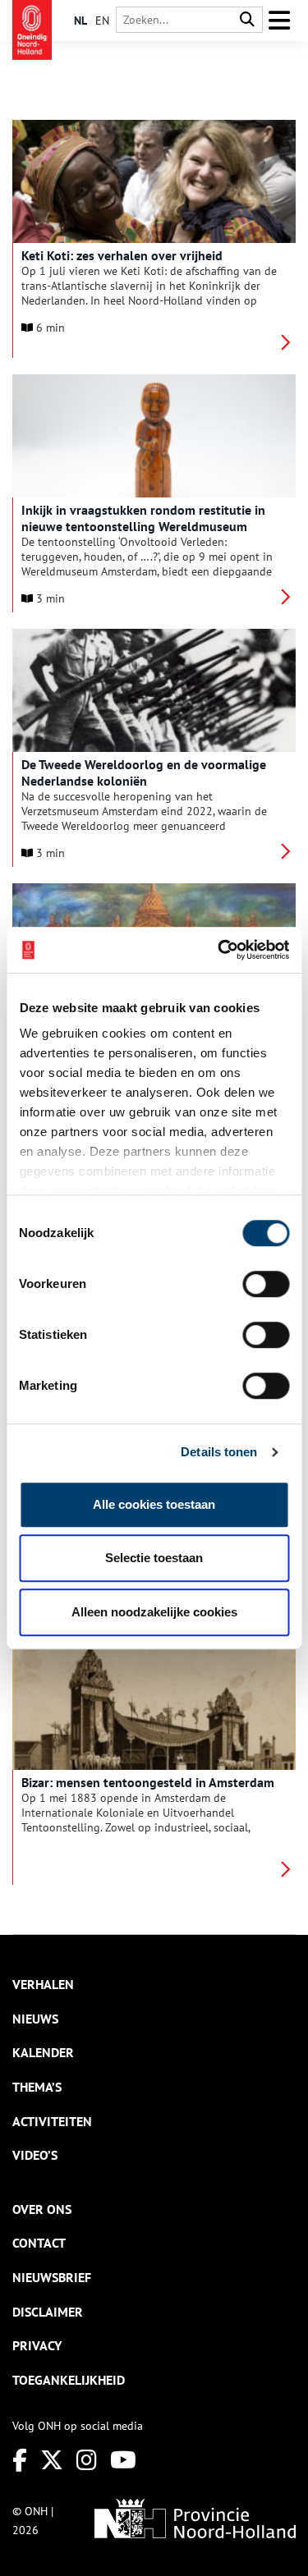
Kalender (43, 2052)
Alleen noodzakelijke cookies (154, 1612)
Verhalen (43, 1984)
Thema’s (37, 2087)
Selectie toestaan (154, 1558)
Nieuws (35, 2019)
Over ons (42, 2209)
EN (102, 21)
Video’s (35, 2155)
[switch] (266, 1284)
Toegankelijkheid (69, 2380)
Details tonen (219, 1452)
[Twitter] (52, 2460)
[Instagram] (87, 2460)
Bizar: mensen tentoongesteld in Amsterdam (148, 1782)
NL (80, 21)
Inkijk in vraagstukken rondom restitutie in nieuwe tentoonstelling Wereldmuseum (143, 518)
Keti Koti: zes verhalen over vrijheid (122, 255)
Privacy (37, 2345)
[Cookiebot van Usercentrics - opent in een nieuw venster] (219, 950)
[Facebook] (20, 2460)
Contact (39, 2243)
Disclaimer (48, 2312)
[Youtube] (123, 2460)
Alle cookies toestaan (154, 1504)
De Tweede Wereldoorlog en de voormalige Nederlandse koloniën (144, 772)
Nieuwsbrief (52, 2277)
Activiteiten (52, 2121)
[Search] (247, 20)
